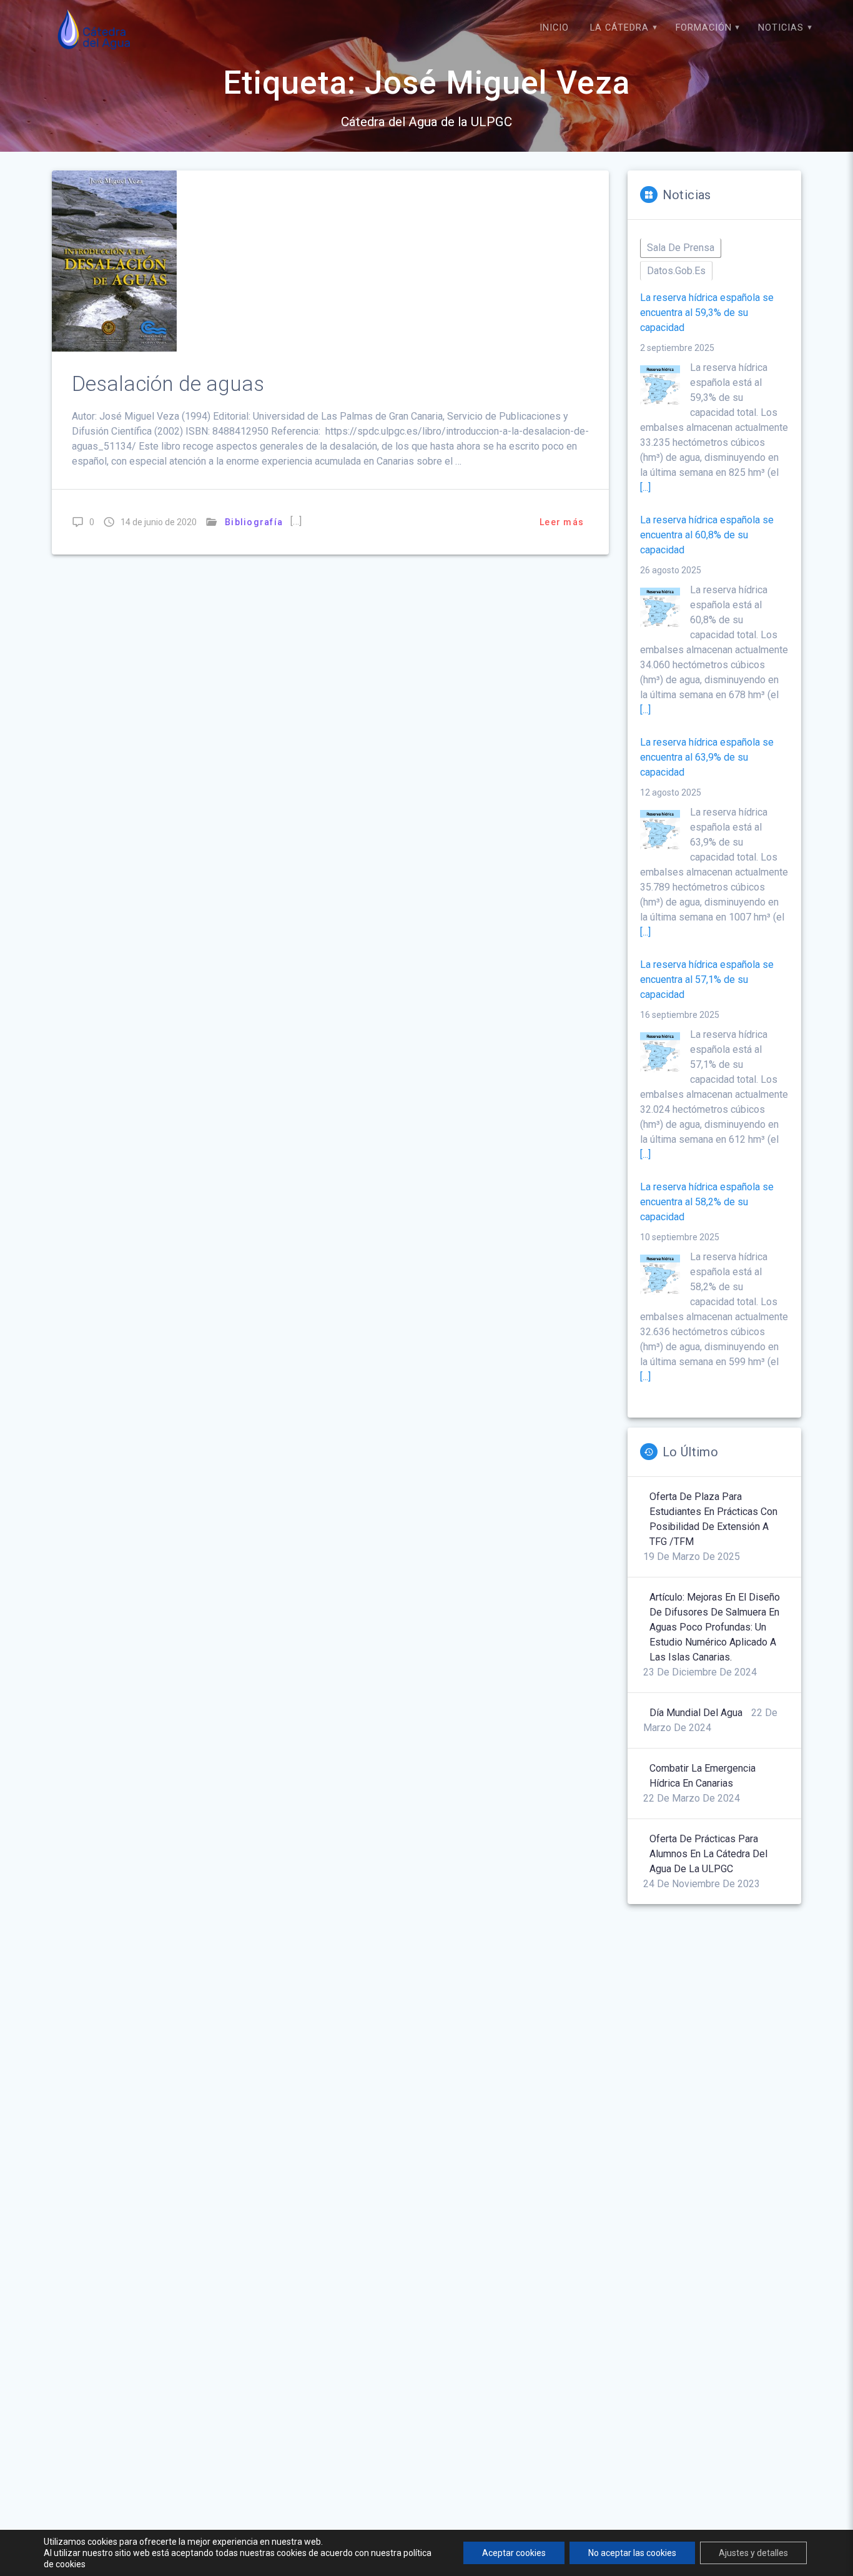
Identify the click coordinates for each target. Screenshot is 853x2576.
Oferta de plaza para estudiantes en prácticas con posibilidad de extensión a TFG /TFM (713, 1519)
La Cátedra (619, 28)
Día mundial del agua (696, 1713)
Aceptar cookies (514, 2553)
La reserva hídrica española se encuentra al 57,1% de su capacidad (707, 980)
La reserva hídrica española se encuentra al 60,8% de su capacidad (707, 535)
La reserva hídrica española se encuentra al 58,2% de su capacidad (707, 1202)
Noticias (781, 28)
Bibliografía (254, 522)
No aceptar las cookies (632, 2553)
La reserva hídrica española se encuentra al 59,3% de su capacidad (707, 313)
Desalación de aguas (168, 384)
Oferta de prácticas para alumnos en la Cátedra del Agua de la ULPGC (708, 1854)
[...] (645, 487)
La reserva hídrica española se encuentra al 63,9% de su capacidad (707, 757)
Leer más (562, 522)
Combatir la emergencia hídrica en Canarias (703, 1776)
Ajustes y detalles (753, 2553)
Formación (704, 28)
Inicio (554, 28)
